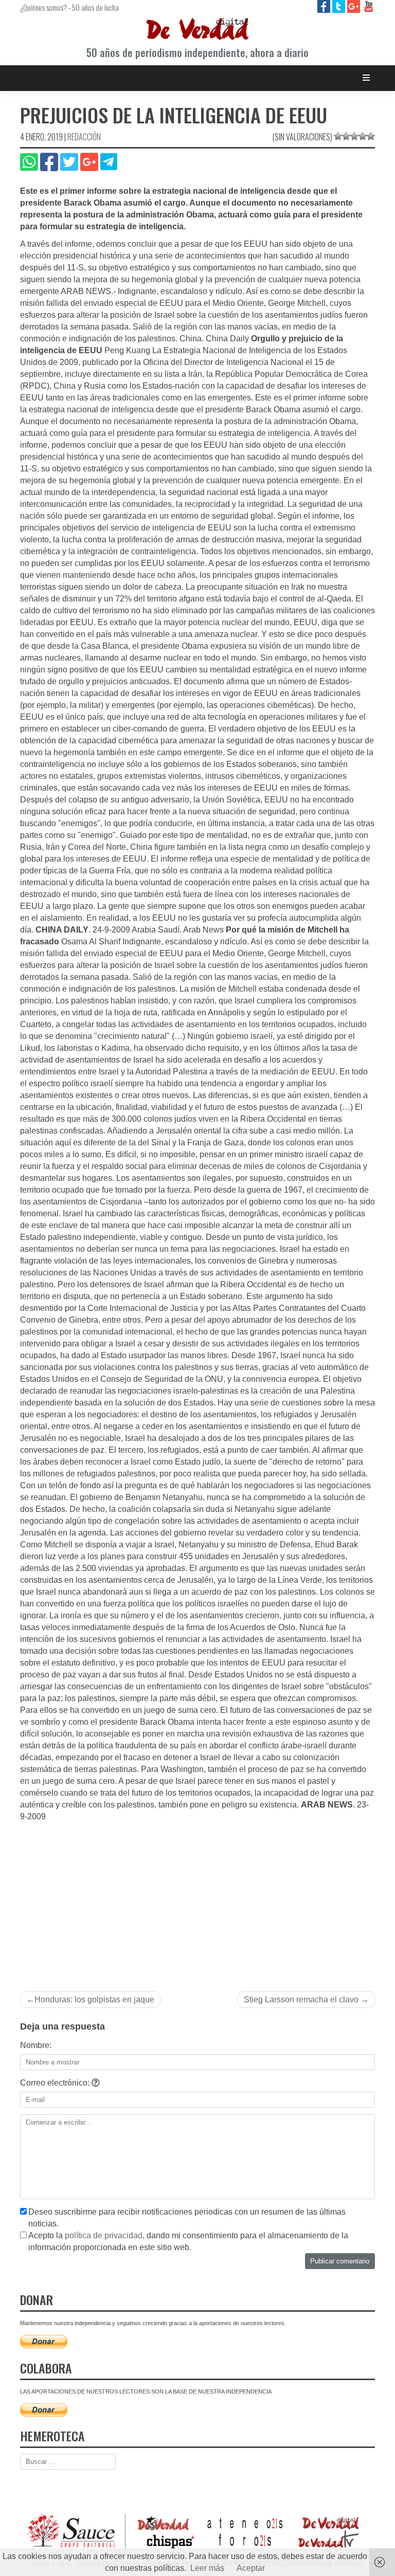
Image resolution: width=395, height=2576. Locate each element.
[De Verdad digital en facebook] (325, 6)
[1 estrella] (338, 136)
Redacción (84, 137)
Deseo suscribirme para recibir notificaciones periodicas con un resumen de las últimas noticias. (187, 2218)
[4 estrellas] (363, 136)
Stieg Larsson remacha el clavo (301, 1999)
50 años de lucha (95, 7)
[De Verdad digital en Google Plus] (355, 6)
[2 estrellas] (346, 136)
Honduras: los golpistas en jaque (94, 1999)
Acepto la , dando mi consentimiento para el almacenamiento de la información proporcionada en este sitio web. (188, 2241)
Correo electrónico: (56, 2083)
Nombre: (36, 2045)
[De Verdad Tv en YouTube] (369, 6)
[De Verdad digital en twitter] (340, 6)
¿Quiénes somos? (43, 7)
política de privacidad (104, 2235)
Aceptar (251, 2568)
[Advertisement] (197, 1900)
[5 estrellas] (371, 136)
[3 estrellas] (354, 136)
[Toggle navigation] (366, 78)
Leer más (207, 2568)
